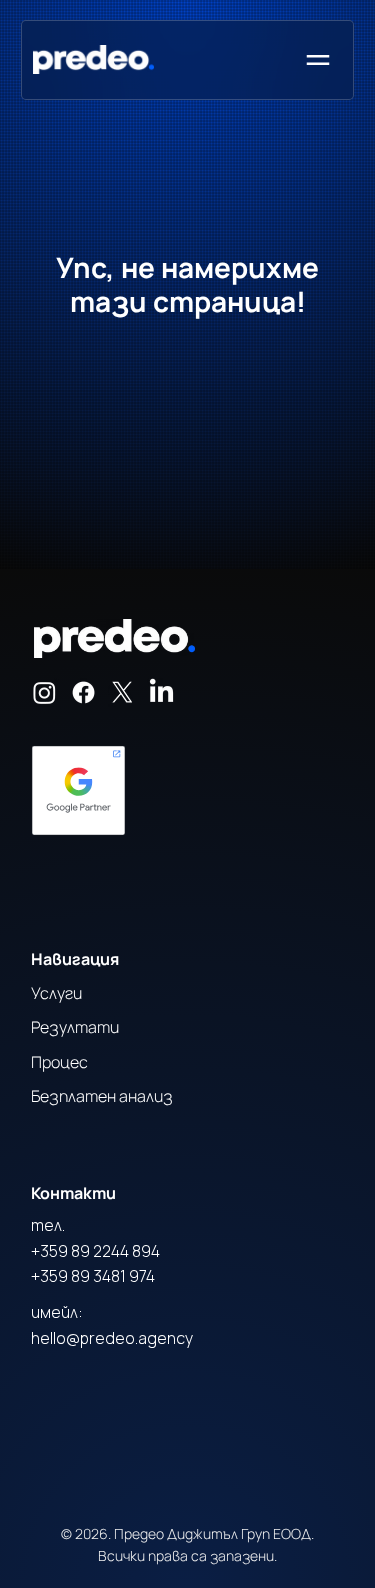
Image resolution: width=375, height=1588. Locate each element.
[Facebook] (83, 692)
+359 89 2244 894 (95, 1251)
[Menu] (319, 60)
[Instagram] (44, 692)
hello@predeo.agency (112, 1338)
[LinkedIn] (161, 692)
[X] (122, 692)
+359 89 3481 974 (93, 1276)
